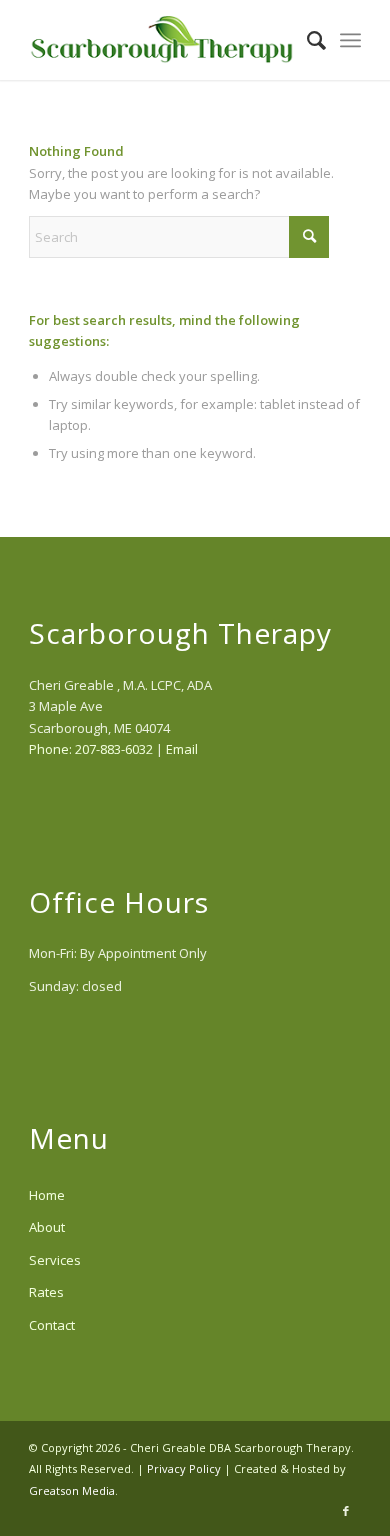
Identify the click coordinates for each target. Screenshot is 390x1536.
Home (47, 1195)
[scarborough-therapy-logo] (161, 40)
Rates (46, 1292)
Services (55, 1260)
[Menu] (350, 40)
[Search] (306, 40)
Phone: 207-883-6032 (91, 749)
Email (182, 749)
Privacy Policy (184, 1468)
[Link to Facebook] (346, 1511)
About (47, 1227)
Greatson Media (72, 1490)
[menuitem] (306, 40)
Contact (52, 1325)
